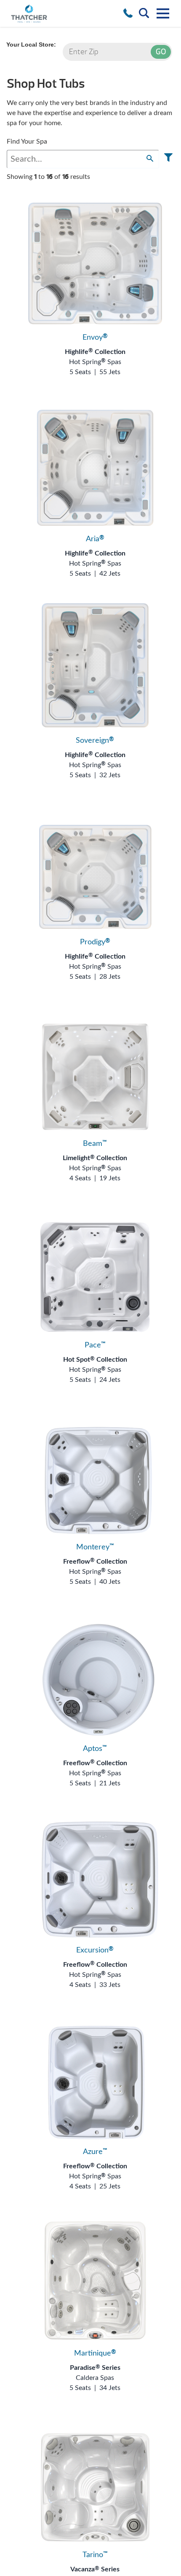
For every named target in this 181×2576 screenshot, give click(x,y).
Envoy (95, 338)
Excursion (95, 1950)
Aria (95, 539)
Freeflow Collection (95, 1562)
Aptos (95, 1749)
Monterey (95, 1547)
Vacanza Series (95, 2569)
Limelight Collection (95, 1158)
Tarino (95, 2555)
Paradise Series (95, 2368)
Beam (95, 1144)
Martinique (95, 2353)
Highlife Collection (95, 352)
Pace (95, 1345)
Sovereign (95, 741)
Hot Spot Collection (95, 1360)
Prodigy (95, 942)
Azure (95, 2152)
